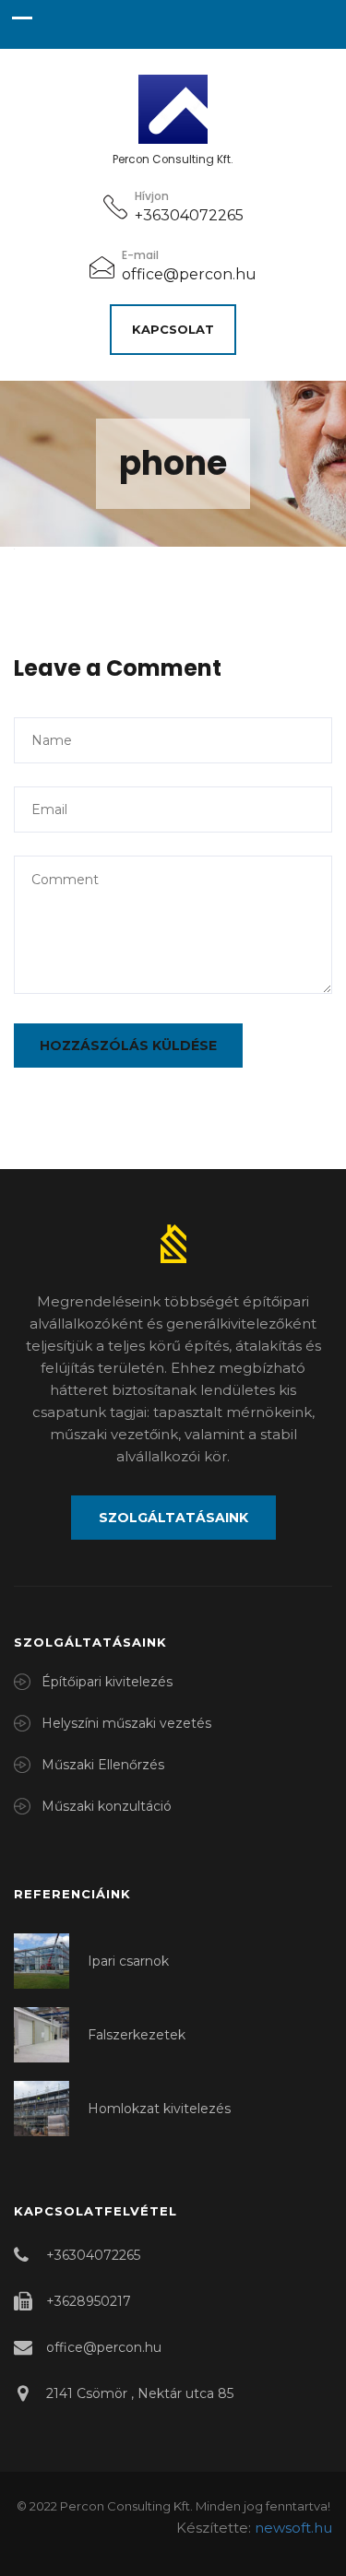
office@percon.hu (189, 274)
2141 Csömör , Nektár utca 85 (140, 2393)
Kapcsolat (173, 329)
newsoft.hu (293, 2528)
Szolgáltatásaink (173, 1518)
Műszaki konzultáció (107, 1806)
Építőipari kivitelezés (107, 1682)
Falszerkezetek (137, 2035)
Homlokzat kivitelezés (159, 2109)
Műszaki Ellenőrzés (103, 1765)
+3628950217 (89, 2301)
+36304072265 (189, 215)
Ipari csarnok (128, 1961)
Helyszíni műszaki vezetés (126, 1723)
